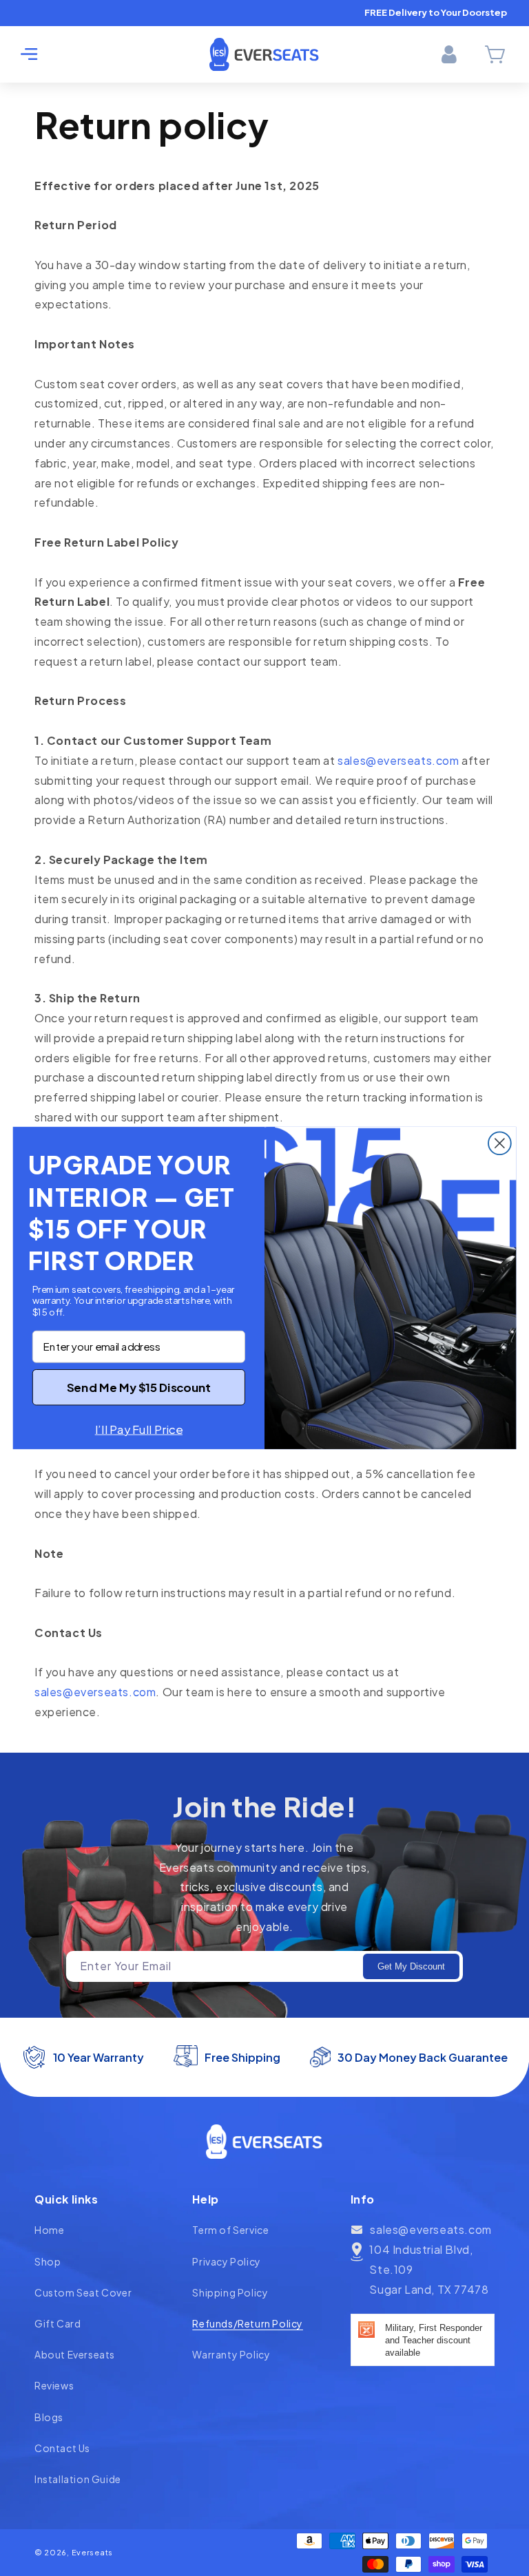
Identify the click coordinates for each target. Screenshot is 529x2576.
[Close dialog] (500, 1143)
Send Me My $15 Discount (139, 1387)
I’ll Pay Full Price (139, 1429)
